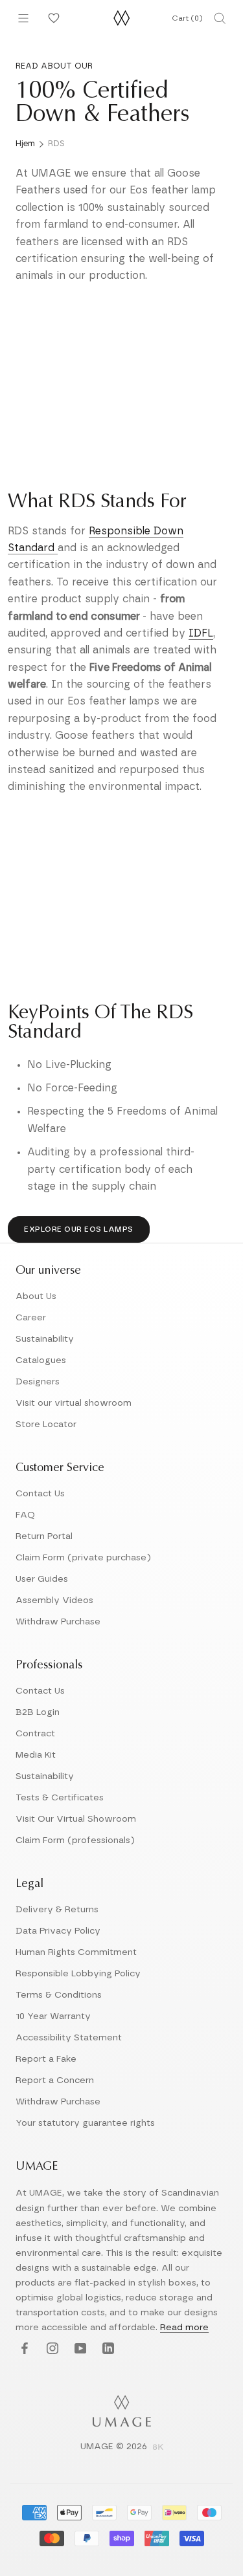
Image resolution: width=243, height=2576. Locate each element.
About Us (36, 1296)
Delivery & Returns (57, 1910)
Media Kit (36, 1755)
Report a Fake (46, 2059)
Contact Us (40, 1494)
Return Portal (44, 1536)
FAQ (25, 1515)
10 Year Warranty (53, 2016)
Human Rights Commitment (76, 1952)
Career (31, 1318)
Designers (38, 1382)
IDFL (201, 633)
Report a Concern (55, 2080)
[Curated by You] (52, 18)
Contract (35, 1734)
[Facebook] (23, 2349)
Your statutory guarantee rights (85, 2123)
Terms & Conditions (59, 1995)
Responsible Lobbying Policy (78, 1974)
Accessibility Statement (69, 2038)
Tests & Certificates (60, 1798)
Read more (184, 2328)
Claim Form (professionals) (75, 1840)
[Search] (220, 18)
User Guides (42, 1579)
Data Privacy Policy (58, 1931)
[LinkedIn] (107, 2349)
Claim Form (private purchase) (83, 1558)
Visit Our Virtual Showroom (76, 1819)
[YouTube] (79, 2349)
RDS (56, 144)
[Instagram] (51, 2349)
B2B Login (38, 1712)
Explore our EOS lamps (79, 1229)
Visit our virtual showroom (74, 1403)
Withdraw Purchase (58, 1622)
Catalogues (41, 1360)
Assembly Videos (54, 1600)
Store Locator (46, 1424)
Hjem (25, 144)
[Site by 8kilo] (158, 2448)
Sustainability (45, 1339)
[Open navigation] (23, 18)
